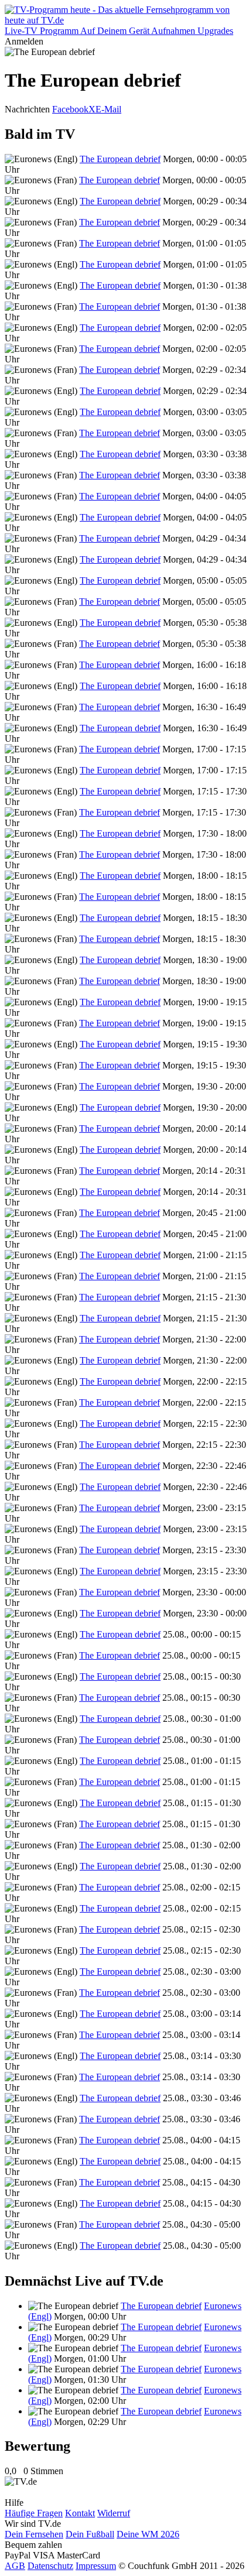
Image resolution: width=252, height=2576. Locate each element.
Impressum (96, 2566)
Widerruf (114, 2513)
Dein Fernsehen (34, 2534)
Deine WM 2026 (148, 2534)
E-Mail (108, 109)
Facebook (70, 109)
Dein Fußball (90, 2534)
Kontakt (80, 2513)
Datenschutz (50, 2566)
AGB (15, 2566)
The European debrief (120, 159)
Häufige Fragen (34, 2513)
